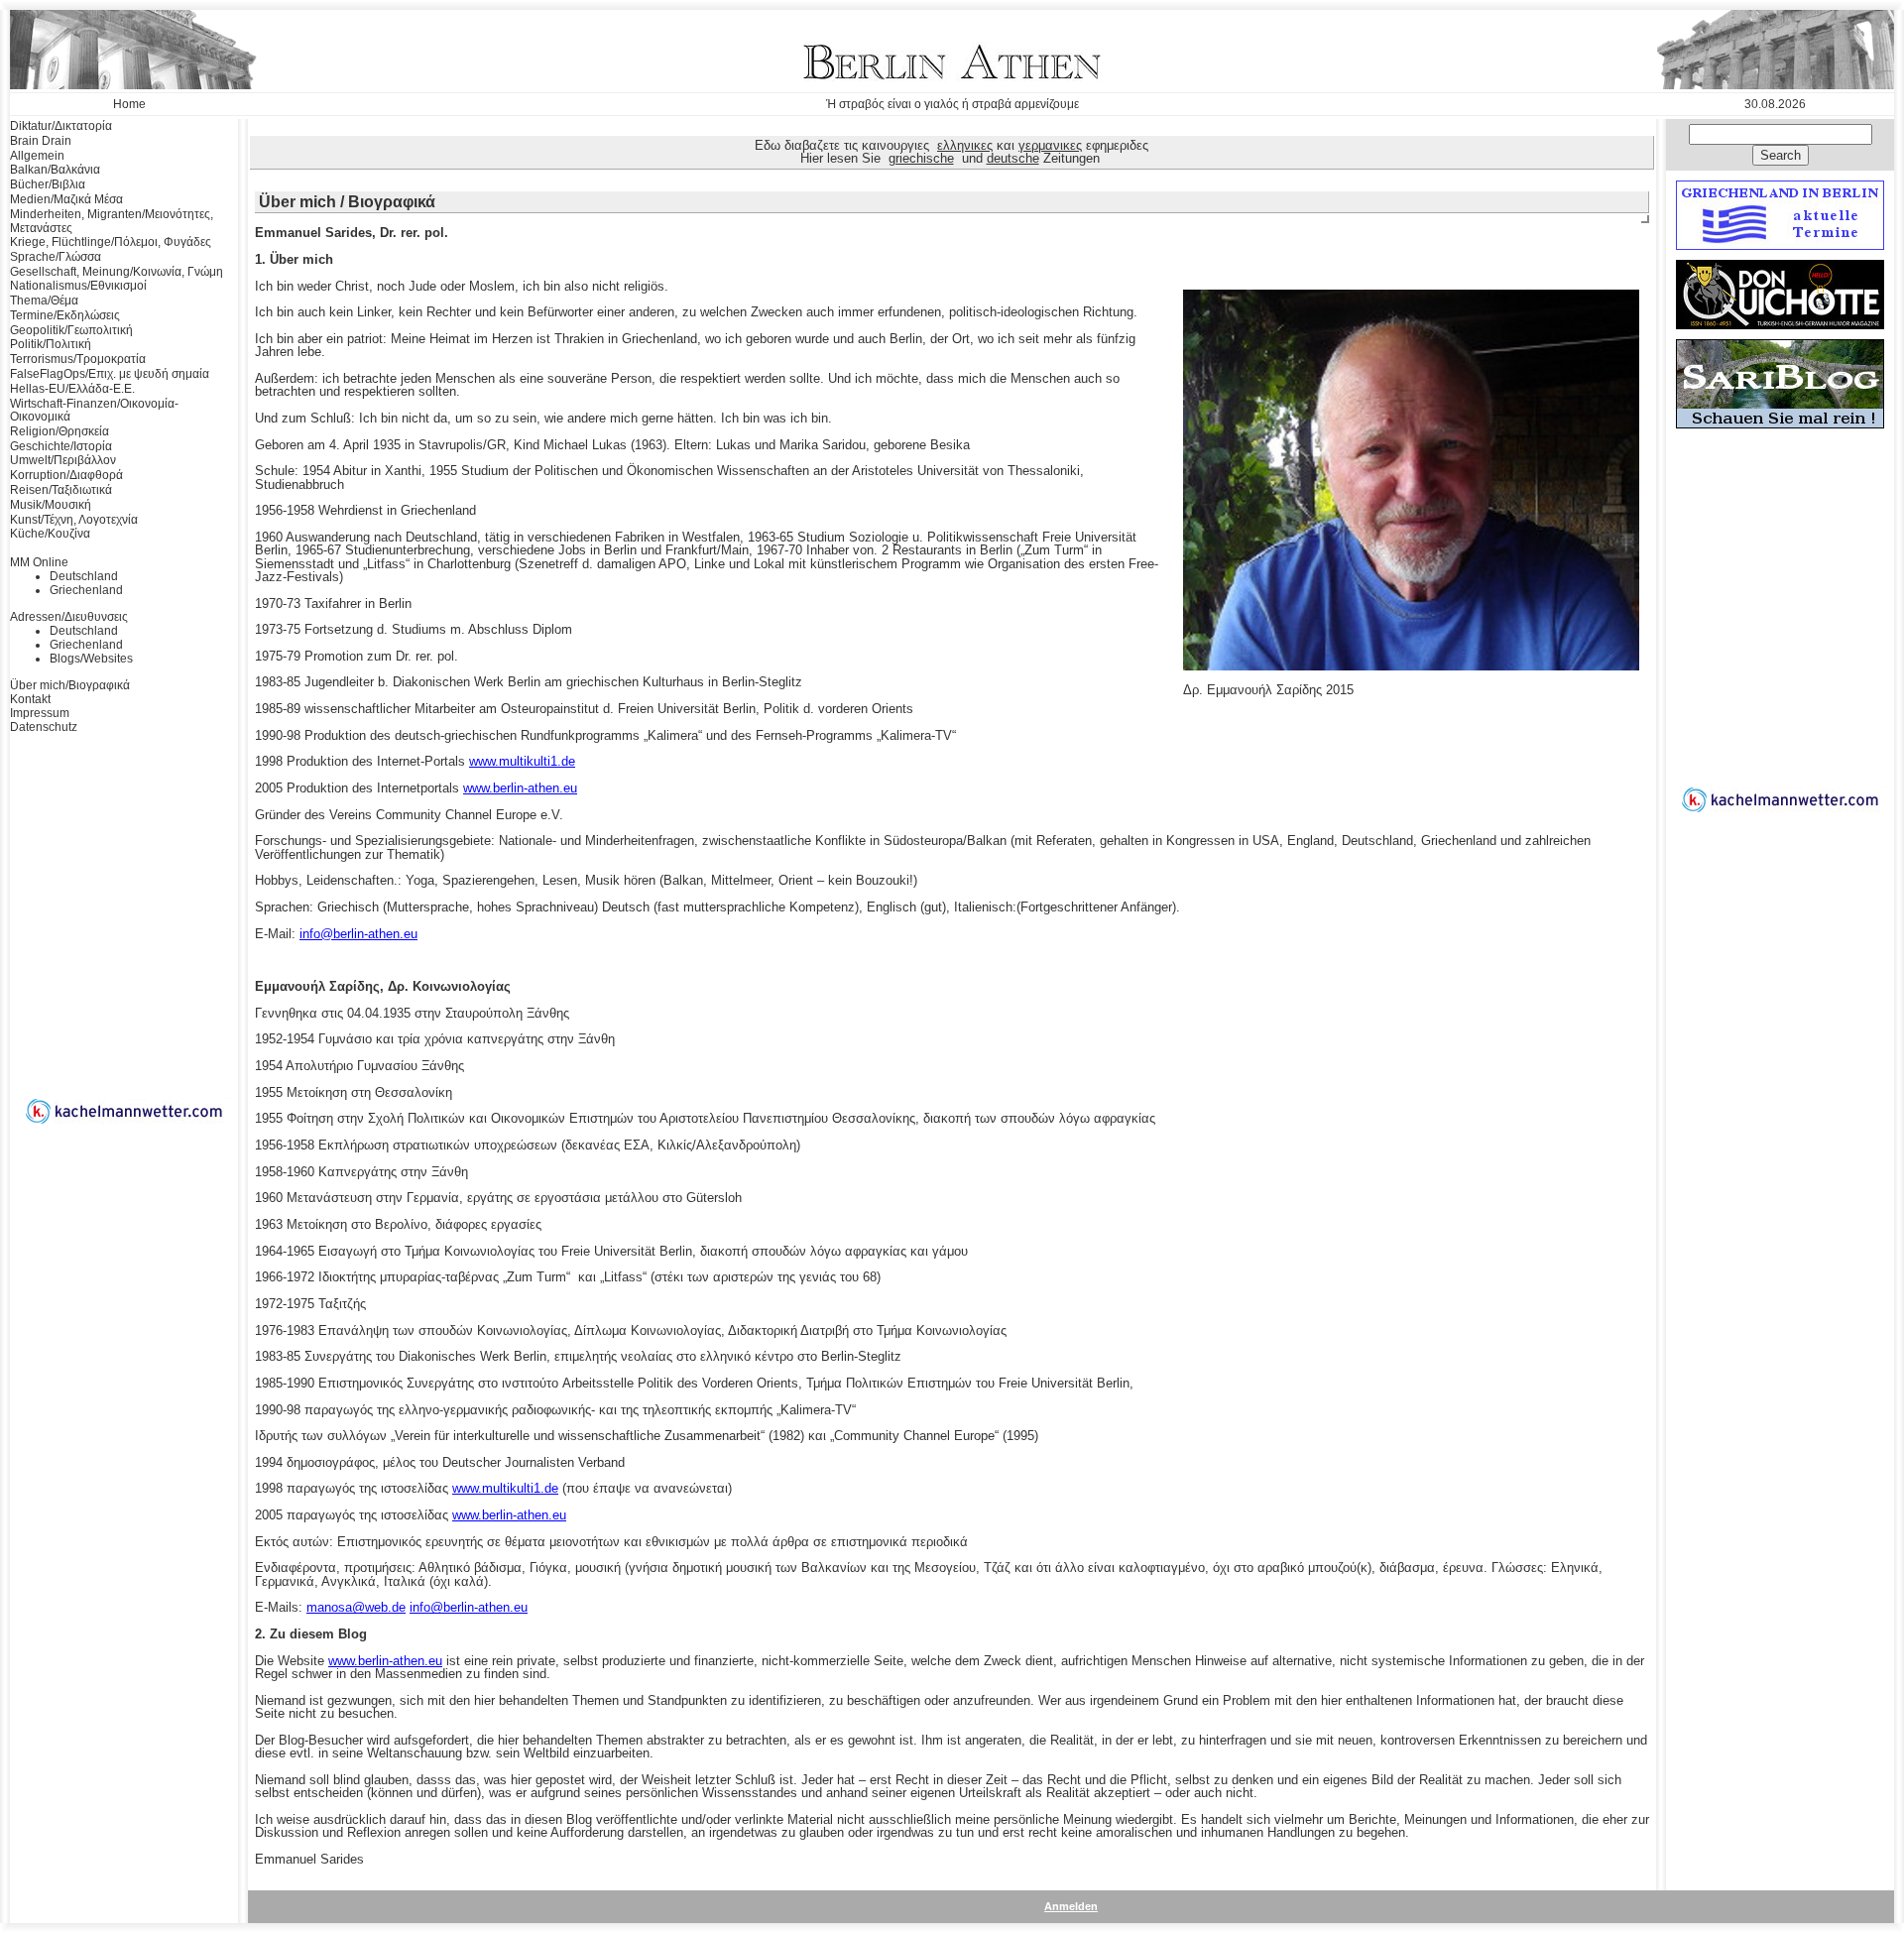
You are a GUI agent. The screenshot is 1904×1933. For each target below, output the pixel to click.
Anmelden (1071, 1906)
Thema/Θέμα (44, 301)
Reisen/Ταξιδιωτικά (61, 490)
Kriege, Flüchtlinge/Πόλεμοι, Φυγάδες (111, 242)
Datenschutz (44, 727)
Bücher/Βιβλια (48, 184)
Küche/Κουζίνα (50, 534)
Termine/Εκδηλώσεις (65, 315)
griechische (921, 158)
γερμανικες (1050, 145)
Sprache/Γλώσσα (56, 257)
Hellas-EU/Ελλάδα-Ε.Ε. (72, 389)
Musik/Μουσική (51, 505)
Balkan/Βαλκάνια (55, 170)
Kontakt (30, 699)
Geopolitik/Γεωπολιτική (71, 330)
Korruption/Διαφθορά (66, 475)
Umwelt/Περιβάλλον (63, 460)
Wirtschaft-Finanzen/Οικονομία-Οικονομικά (94, 411)
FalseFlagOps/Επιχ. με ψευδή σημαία (110, 374)
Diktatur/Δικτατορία (61, 126)
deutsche (1013, 158)
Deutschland (84, 576)
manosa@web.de (356, 1607)
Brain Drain (41, 141)
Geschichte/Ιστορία (61, 446)
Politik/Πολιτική (51, 344)
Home (129, 104)
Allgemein (37, 156)
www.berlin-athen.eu (520, 788)
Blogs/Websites (91, 659)
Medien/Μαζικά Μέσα (66, 199)
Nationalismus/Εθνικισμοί (78, 286)
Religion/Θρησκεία (59, 431)
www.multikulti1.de (522, 761)
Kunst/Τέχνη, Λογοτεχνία (74, 520)
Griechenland (86, 590)
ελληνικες (965, 145)
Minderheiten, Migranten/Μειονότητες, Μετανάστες (112, 221)
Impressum (40, 713)
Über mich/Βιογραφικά (70, 685)
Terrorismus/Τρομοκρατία (78, 359)
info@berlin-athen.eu (358, 934)
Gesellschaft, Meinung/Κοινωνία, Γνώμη (117, 272)
